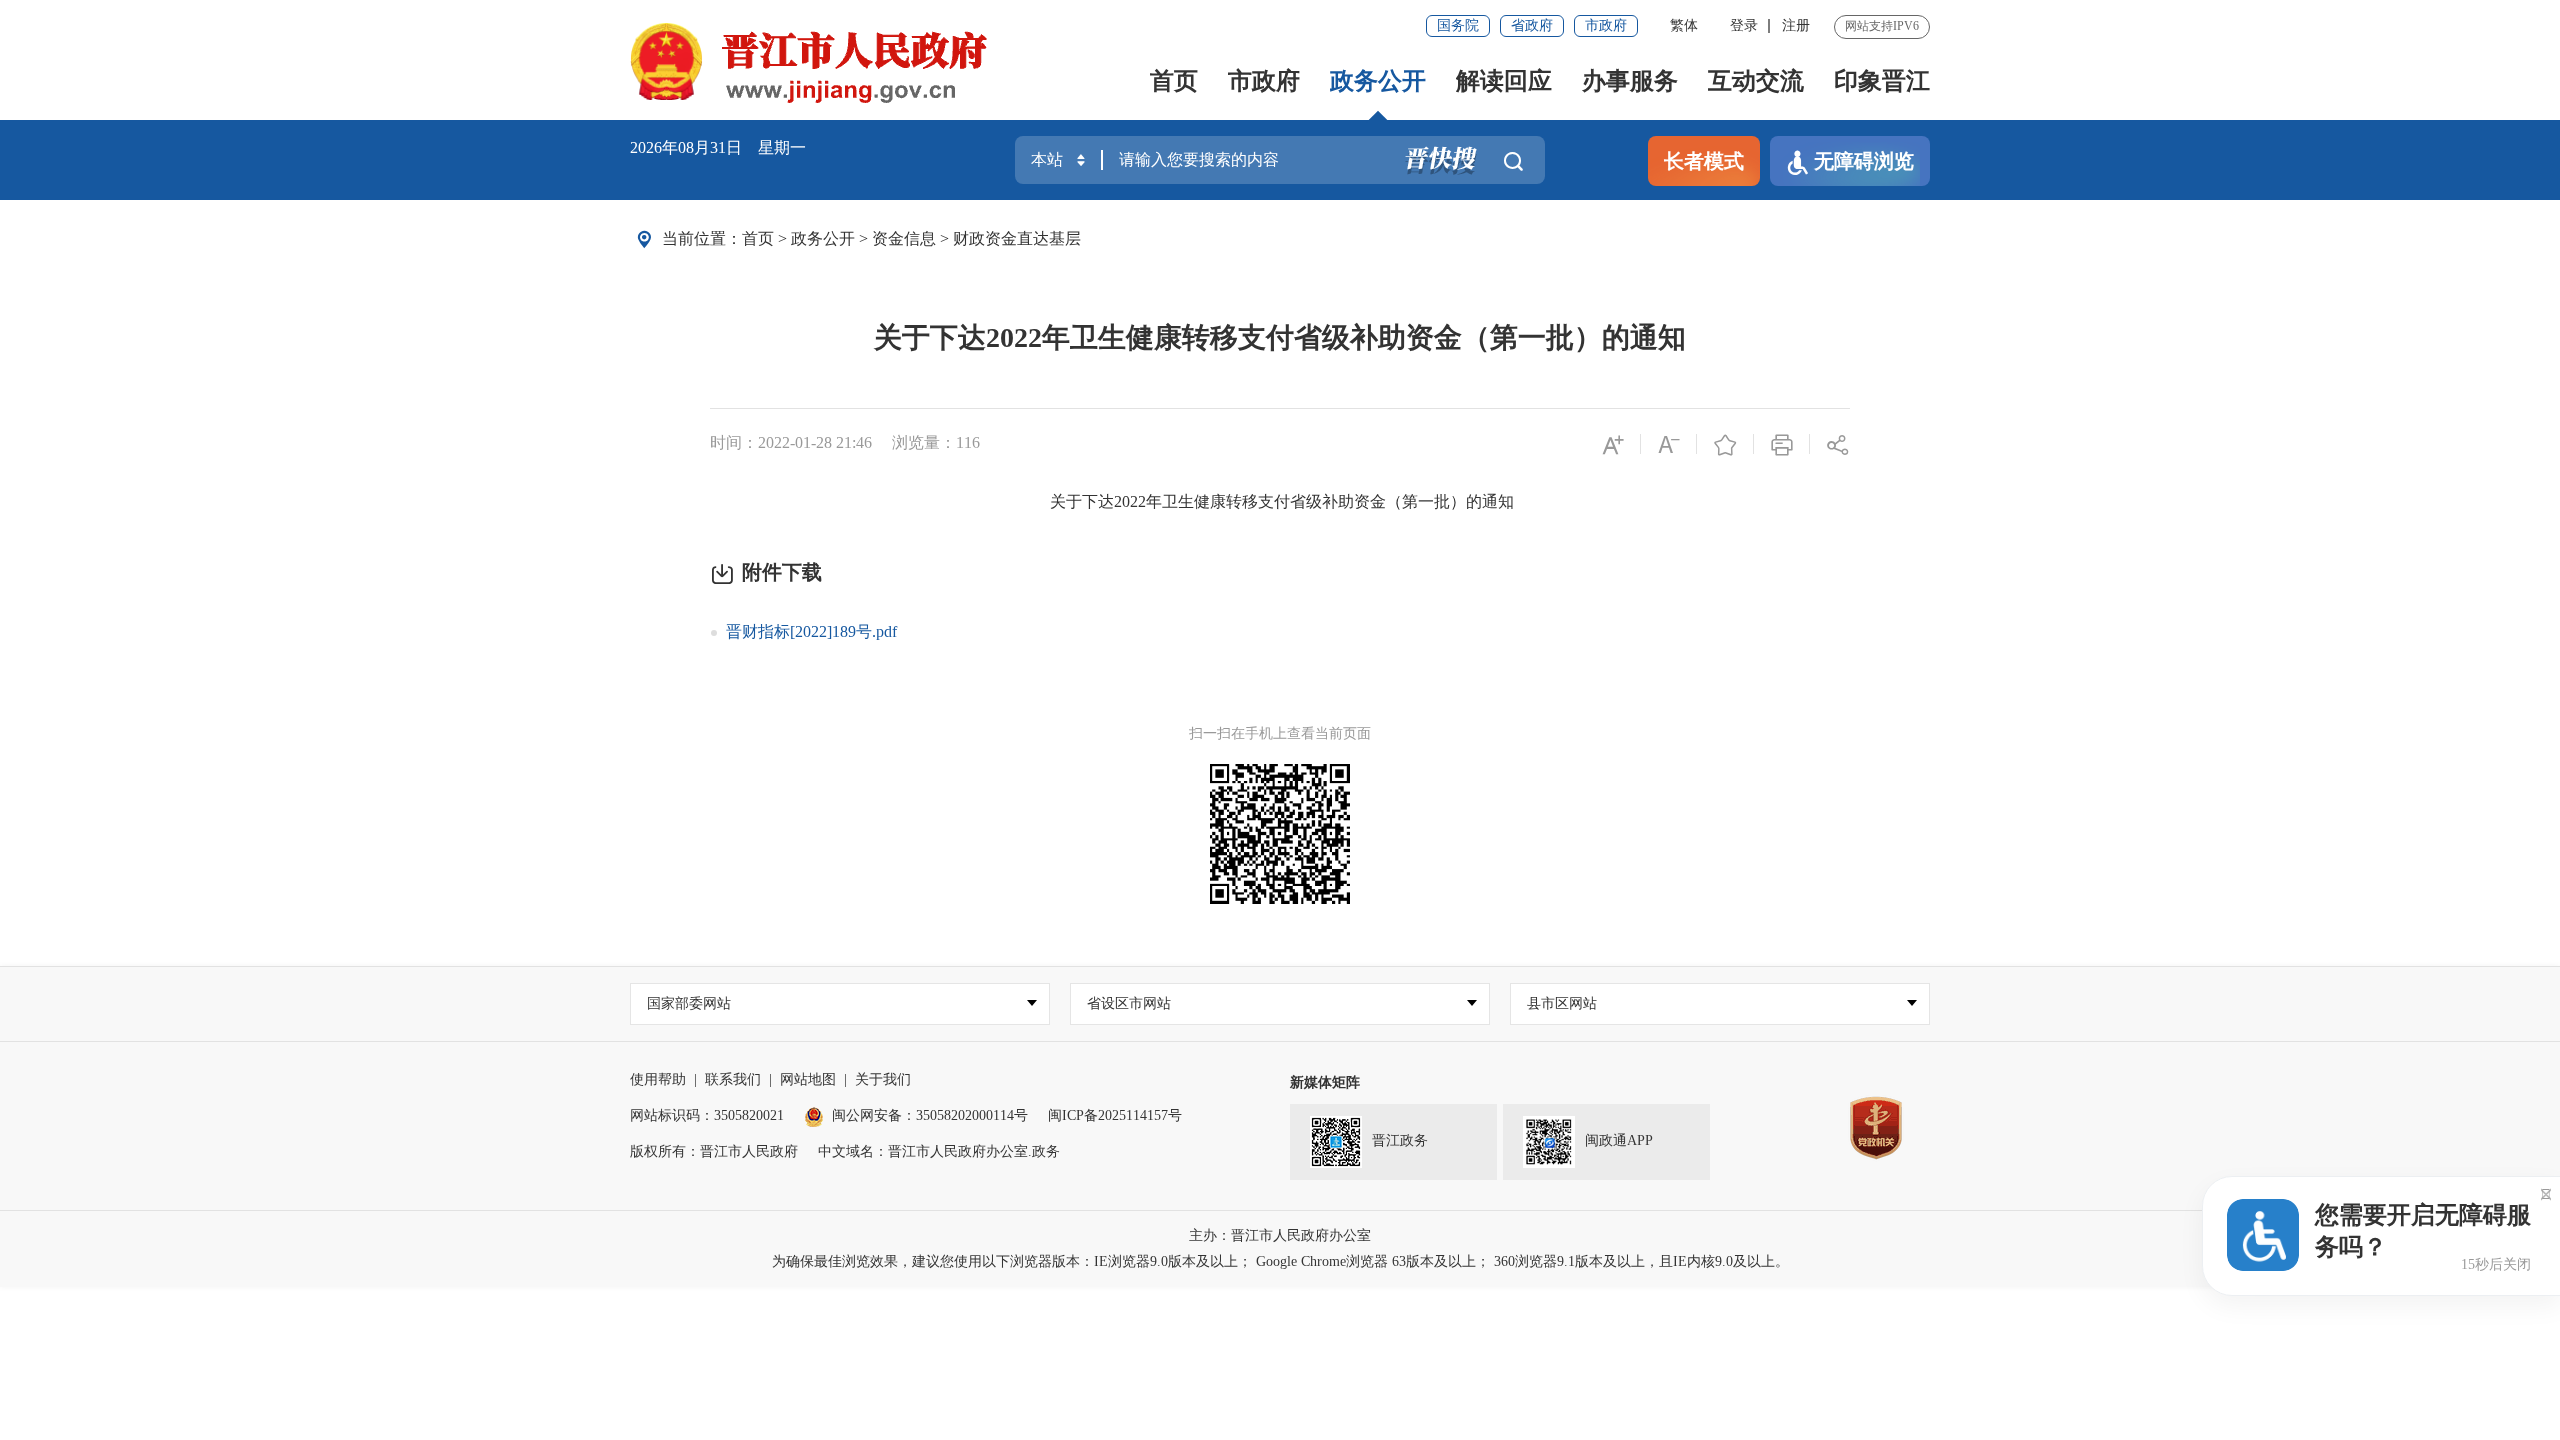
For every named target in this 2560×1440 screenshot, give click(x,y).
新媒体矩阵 (1325, 1082)
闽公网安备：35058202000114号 (930, 1115)
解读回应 (1504, 81)
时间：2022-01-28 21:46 (791, 442)
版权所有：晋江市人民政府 (714, 1151)
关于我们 (883, 1079)
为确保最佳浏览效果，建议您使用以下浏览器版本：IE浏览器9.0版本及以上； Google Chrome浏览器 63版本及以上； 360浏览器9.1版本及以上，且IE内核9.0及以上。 (1280, 1261)
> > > (911, 238)
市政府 (1606, 25)
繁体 (1684, 25)
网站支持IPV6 (1882, 26)
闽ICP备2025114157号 (1115, 1115)
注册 (1796, 25)
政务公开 (1378, 81)
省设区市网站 (1129, 1003)
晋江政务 (1400, 1141)
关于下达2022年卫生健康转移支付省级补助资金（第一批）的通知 (1280, 337)
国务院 (1458, 25)
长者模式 (1704, 161)
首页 (1174, 81)
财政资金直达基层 (1017, 238)
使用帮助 (658, 1079)
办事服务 (1630, 81)
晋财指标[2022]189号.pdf (811, 631)
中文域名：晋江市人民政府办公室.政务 (939, 1151)
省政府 (1532, 25)
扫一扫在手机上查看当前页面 (1280, 733)
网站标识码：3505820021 (707, 1115)
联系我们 (733, 1079)
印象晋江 (1882, 81)
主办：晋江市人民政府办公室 (1280, 1235)
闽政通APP (1619, 1141)
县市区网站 (1562, 1003)
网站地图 (808, 1079)
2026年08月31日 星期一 (718, 147)
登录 (1744, 25)
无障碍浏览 (1864, 161)
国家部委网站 (689, 1003)
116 (968, 442)
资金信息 (904, 238)
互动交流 (1756, 81)
